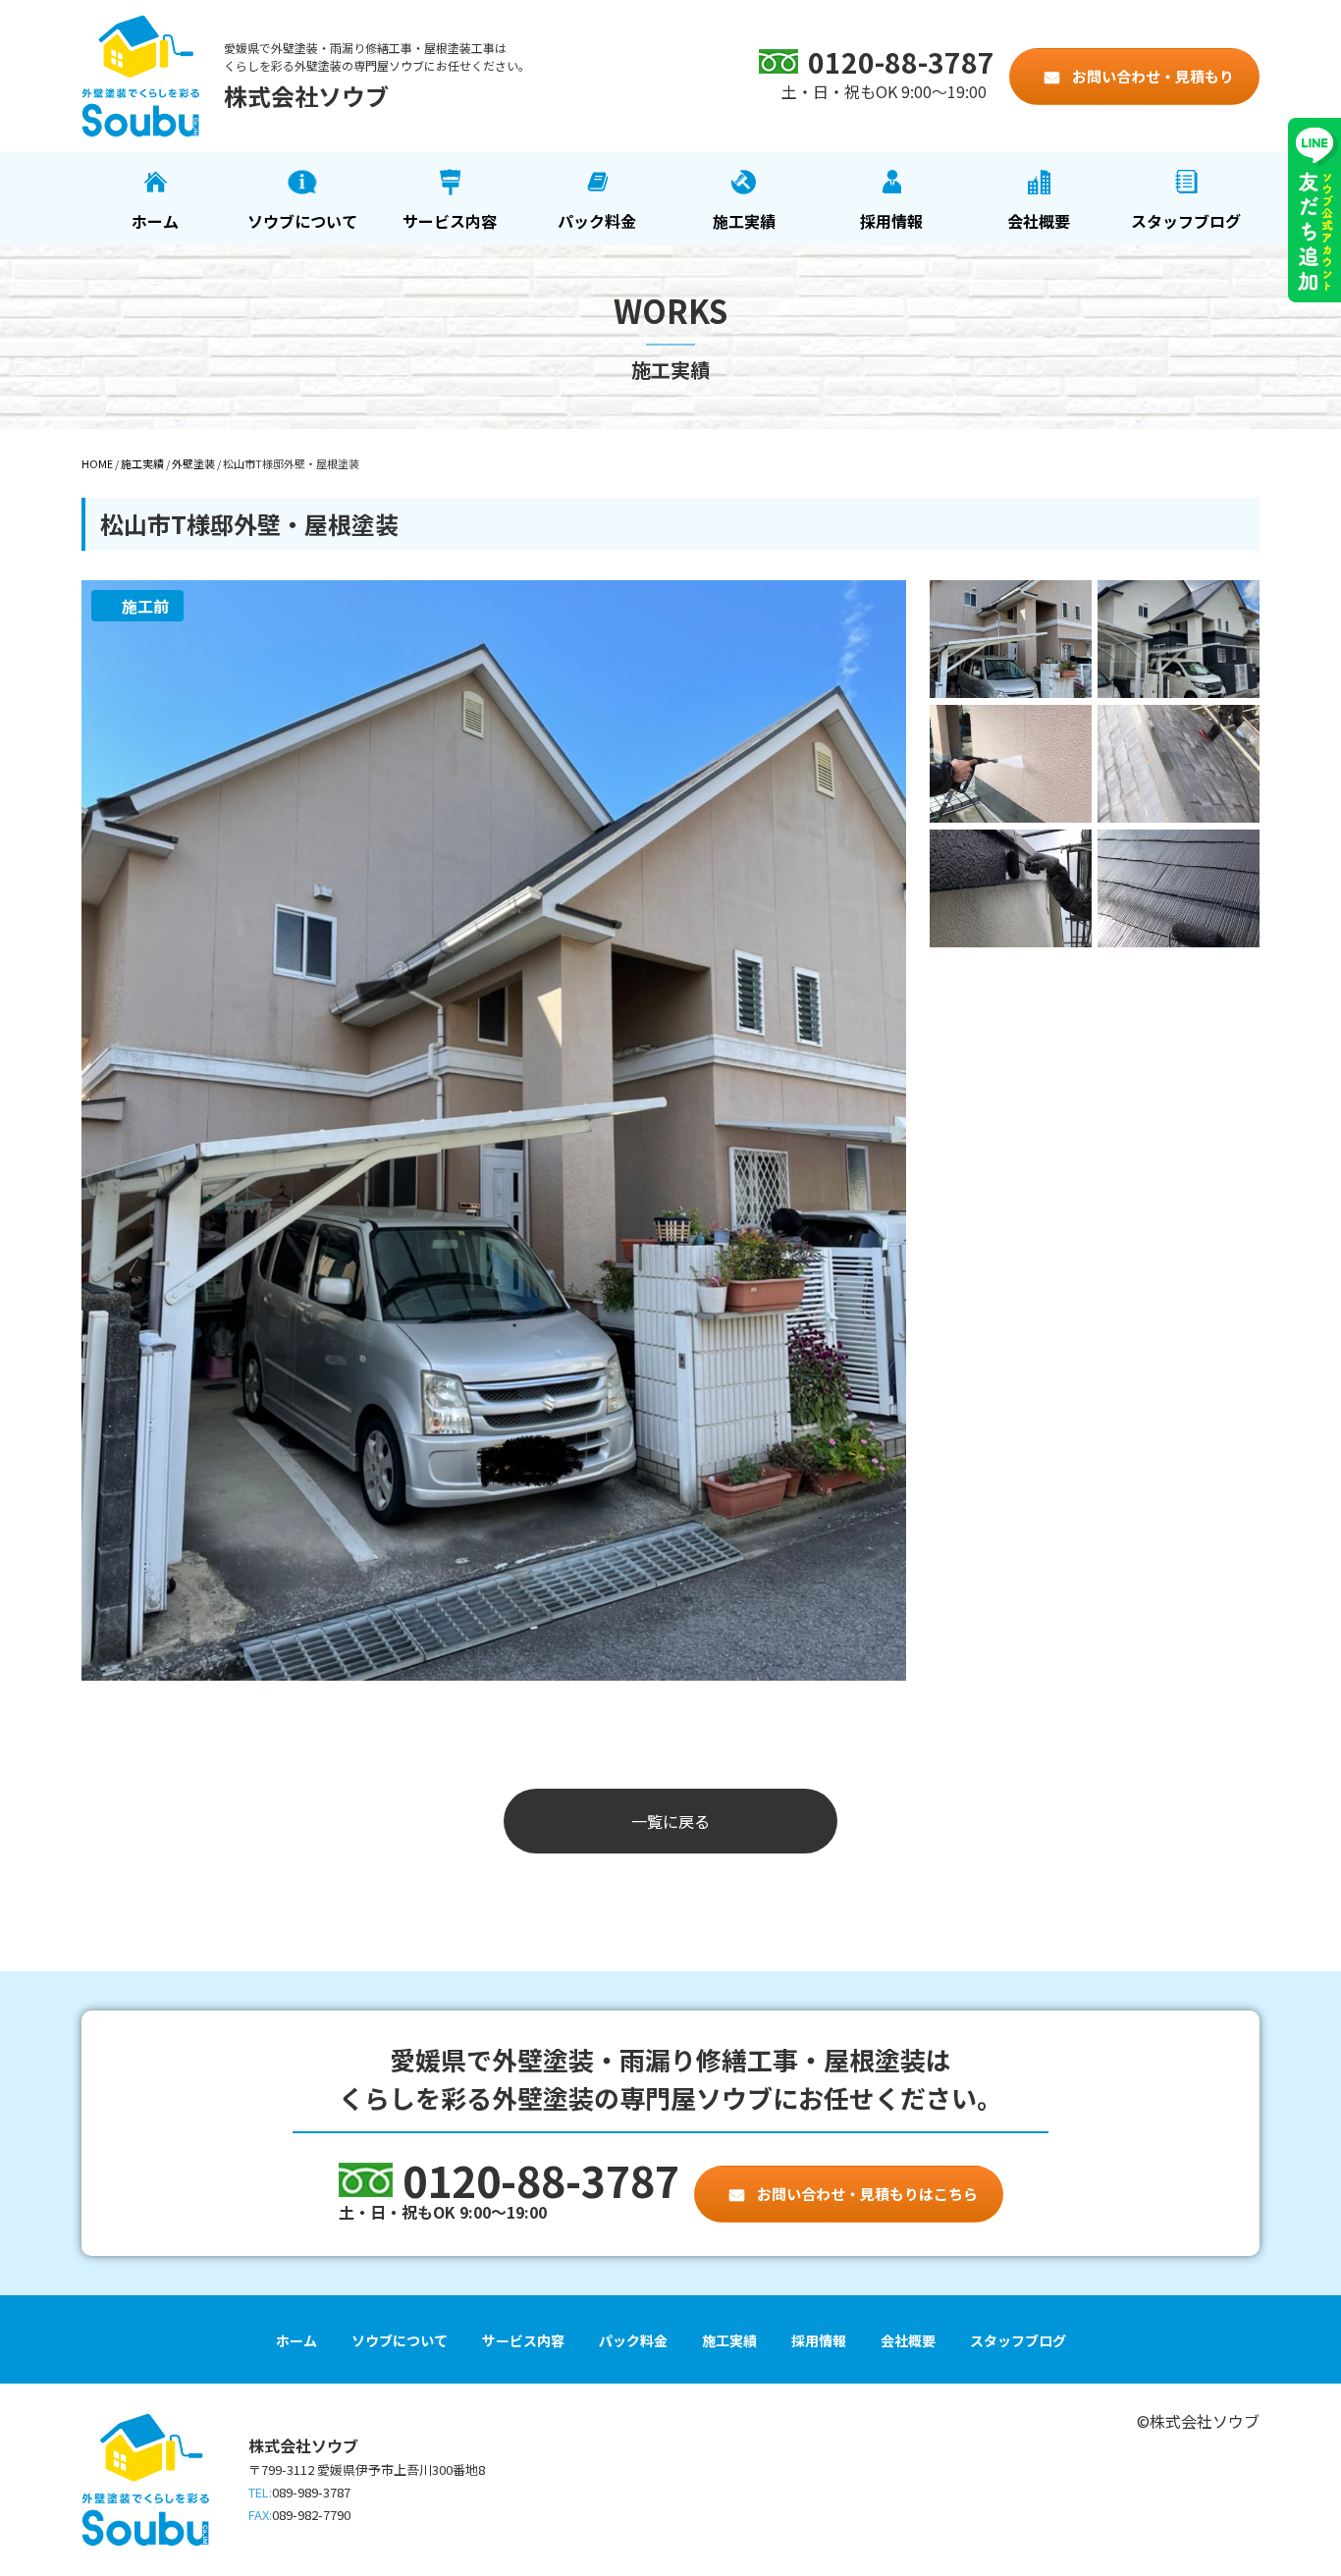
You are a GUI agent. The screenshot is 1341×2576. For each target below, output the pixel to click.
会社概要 (1039, 221)
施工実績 (744, 221)
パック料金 (597, 221)
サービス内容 (450, 221)
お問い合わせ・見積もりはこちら (866, 2194)
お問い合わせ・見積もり (1152, 76)
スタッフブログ (1186, 221)
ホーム (155, 221)
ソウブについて (302, 221)
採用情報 (891, 221)
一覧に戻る (670, 1821)
